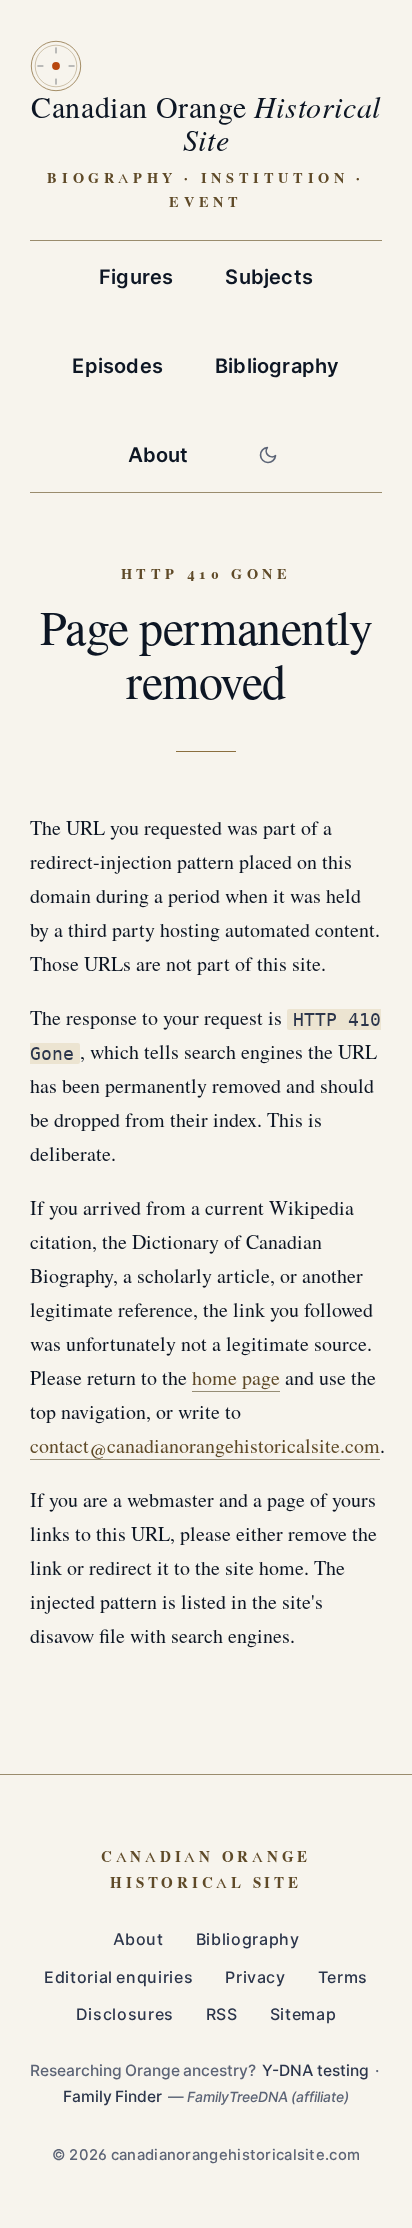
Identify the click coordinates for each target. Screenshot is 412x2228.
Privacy (255, 1977)
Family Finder (112, 2096)
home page (236, 1379)
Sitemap (303, 2014)
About (158, 455)
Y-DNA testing (315, 2070)
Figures (136, 277)
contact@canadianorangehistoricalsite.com (205, 1447)
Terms (343, 1977)
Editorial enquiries (118, 1977)
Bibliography (277, 366)
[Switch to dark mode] (268, 455)
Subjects (269, 277)
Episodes (117, 366)
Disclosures (125, 2014)
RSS (222, 2014)
